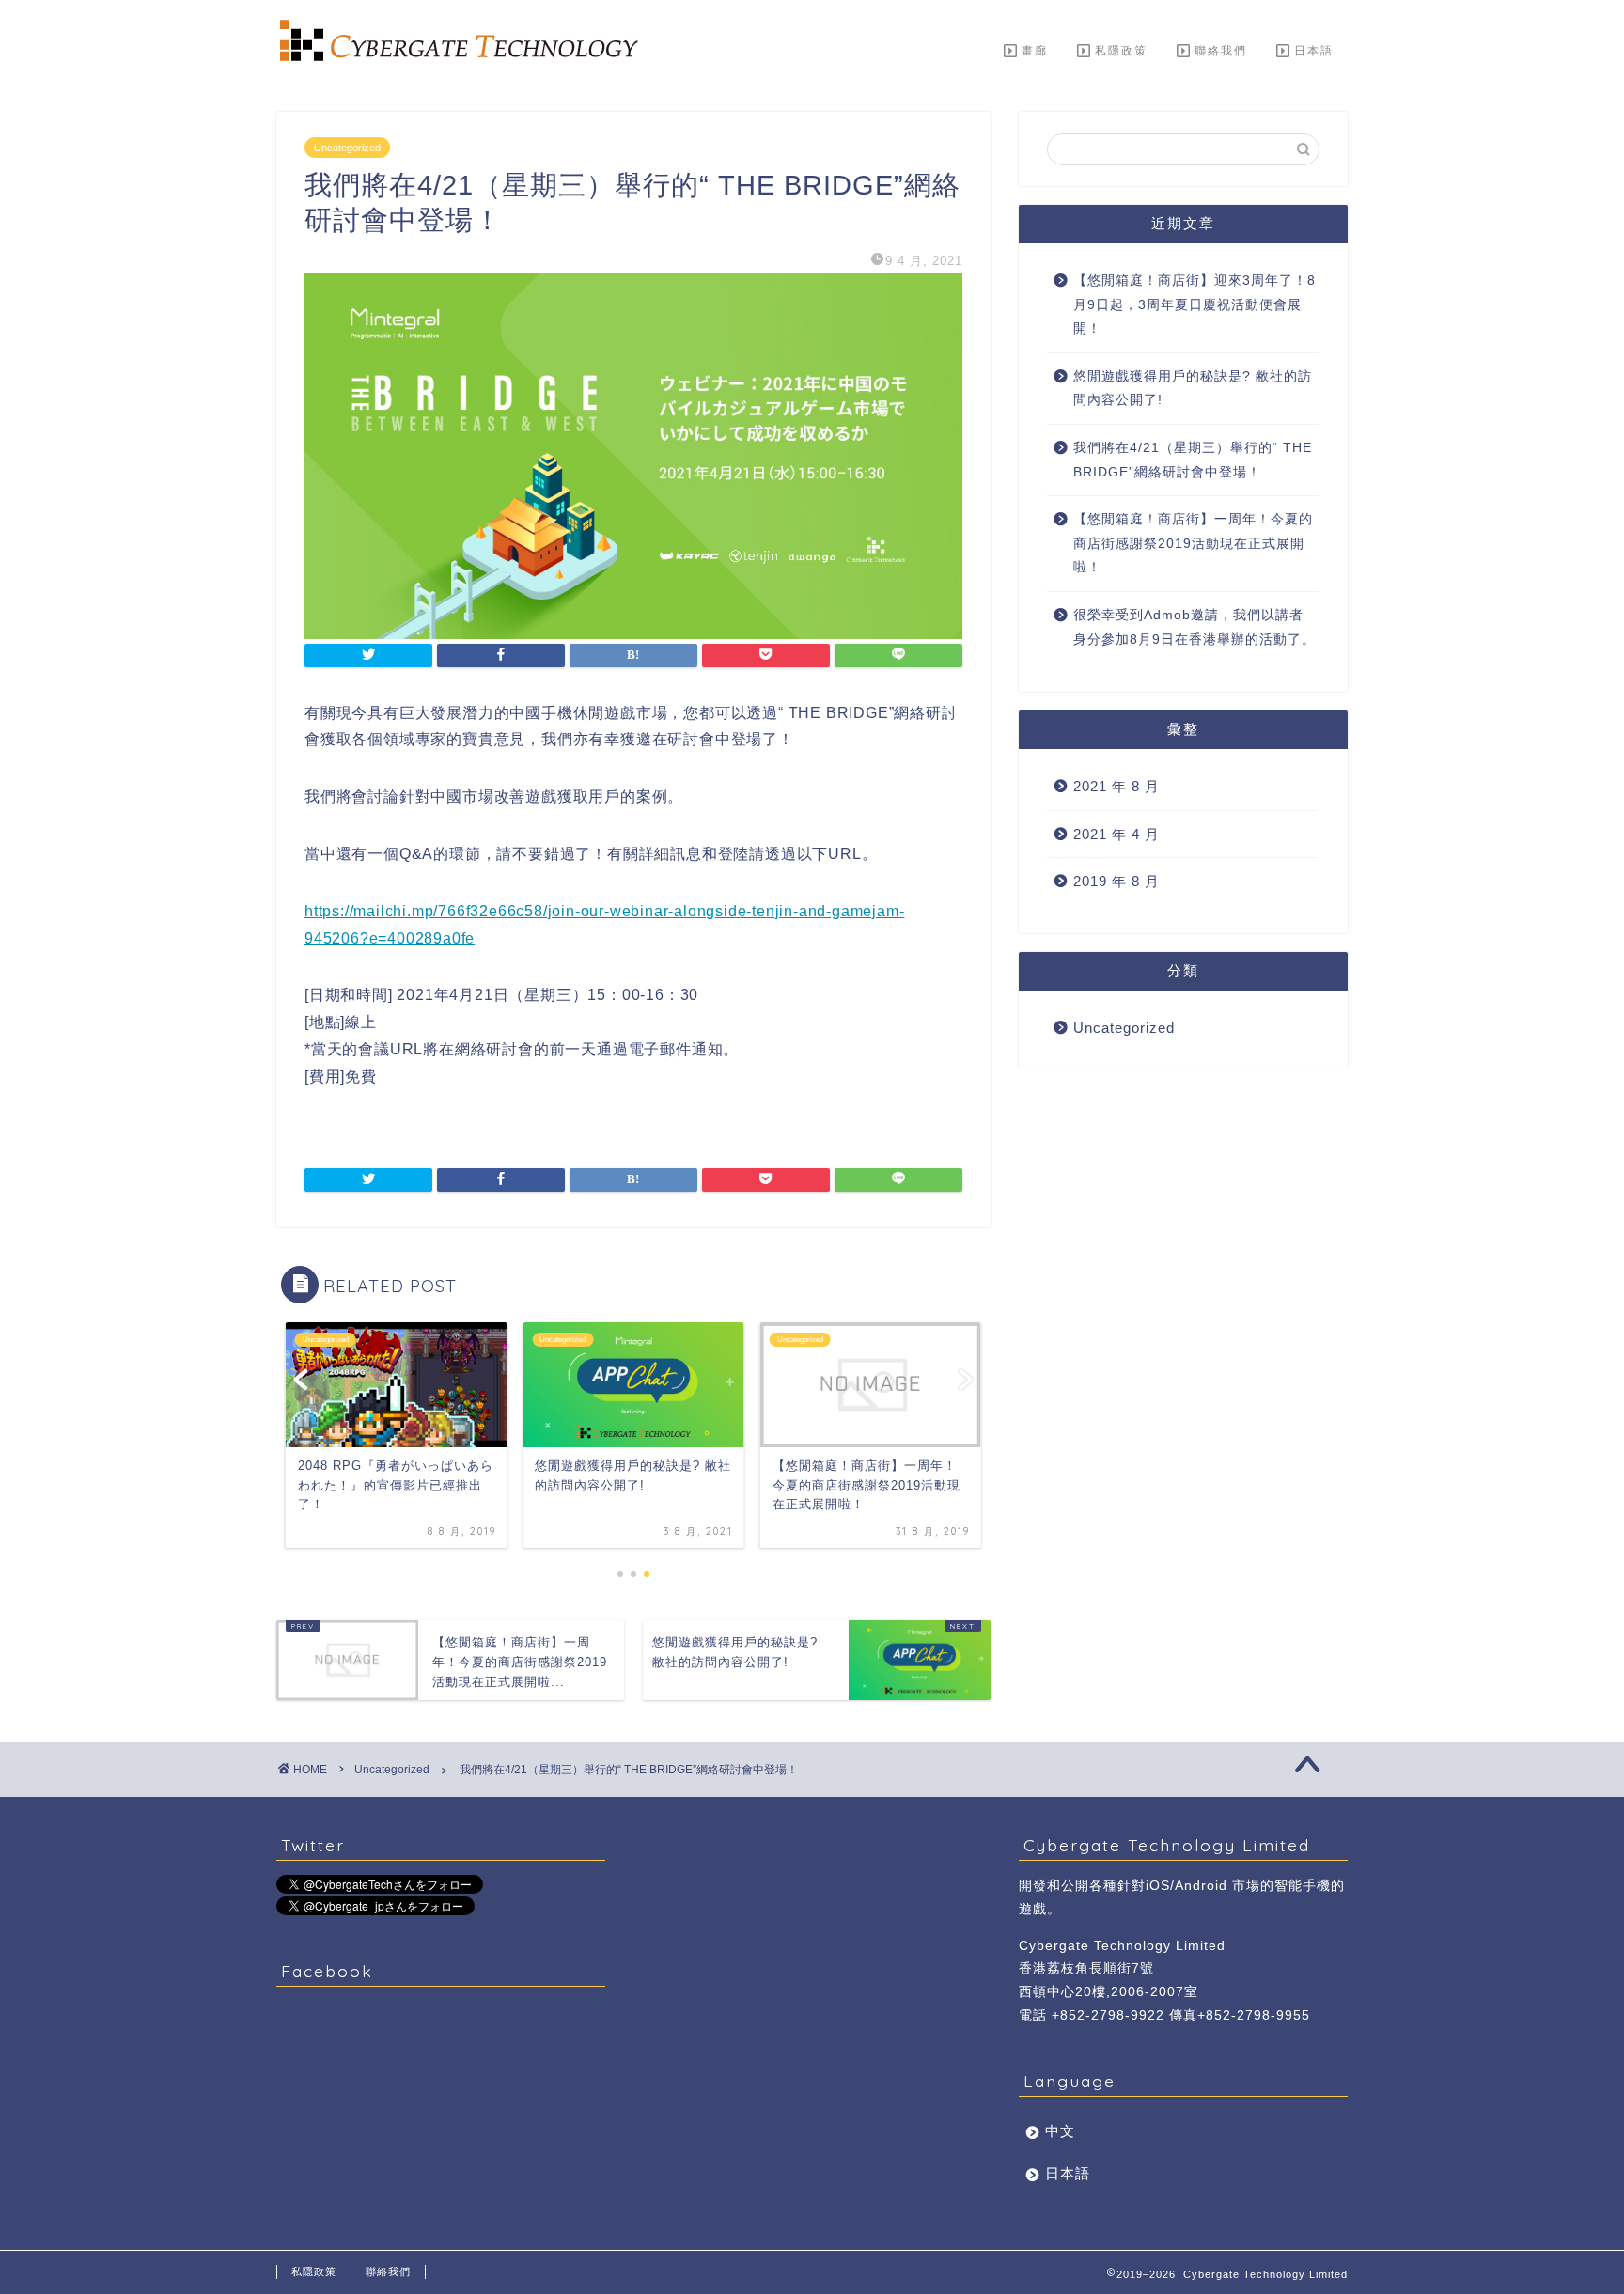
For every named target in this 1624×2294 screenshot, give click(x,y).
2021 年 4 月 (1116, 834)
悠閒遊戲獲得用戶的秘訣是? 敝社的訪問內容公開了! (1193, 389)
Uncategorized (347, 148)
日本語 (1314, 50)
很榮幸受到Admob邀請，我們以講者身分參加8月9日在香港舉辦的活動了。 (1195, 627)
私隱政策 (1121, 50)
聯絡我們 (1221, 50)
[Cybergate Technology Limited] (455, 57)
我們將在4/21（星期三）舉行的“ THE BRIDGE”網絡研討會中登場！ (1193, 460)
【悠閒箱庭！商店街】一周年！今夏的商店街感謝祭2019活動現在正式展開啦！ (1193, 543)
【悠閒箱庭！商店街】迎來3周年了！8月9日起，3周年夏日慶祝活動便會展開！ (1195, 304)
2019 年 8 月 (1116, 881)
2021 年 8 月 (1116, 786)
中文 (1060, 2131)
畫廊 (1035, 50)
